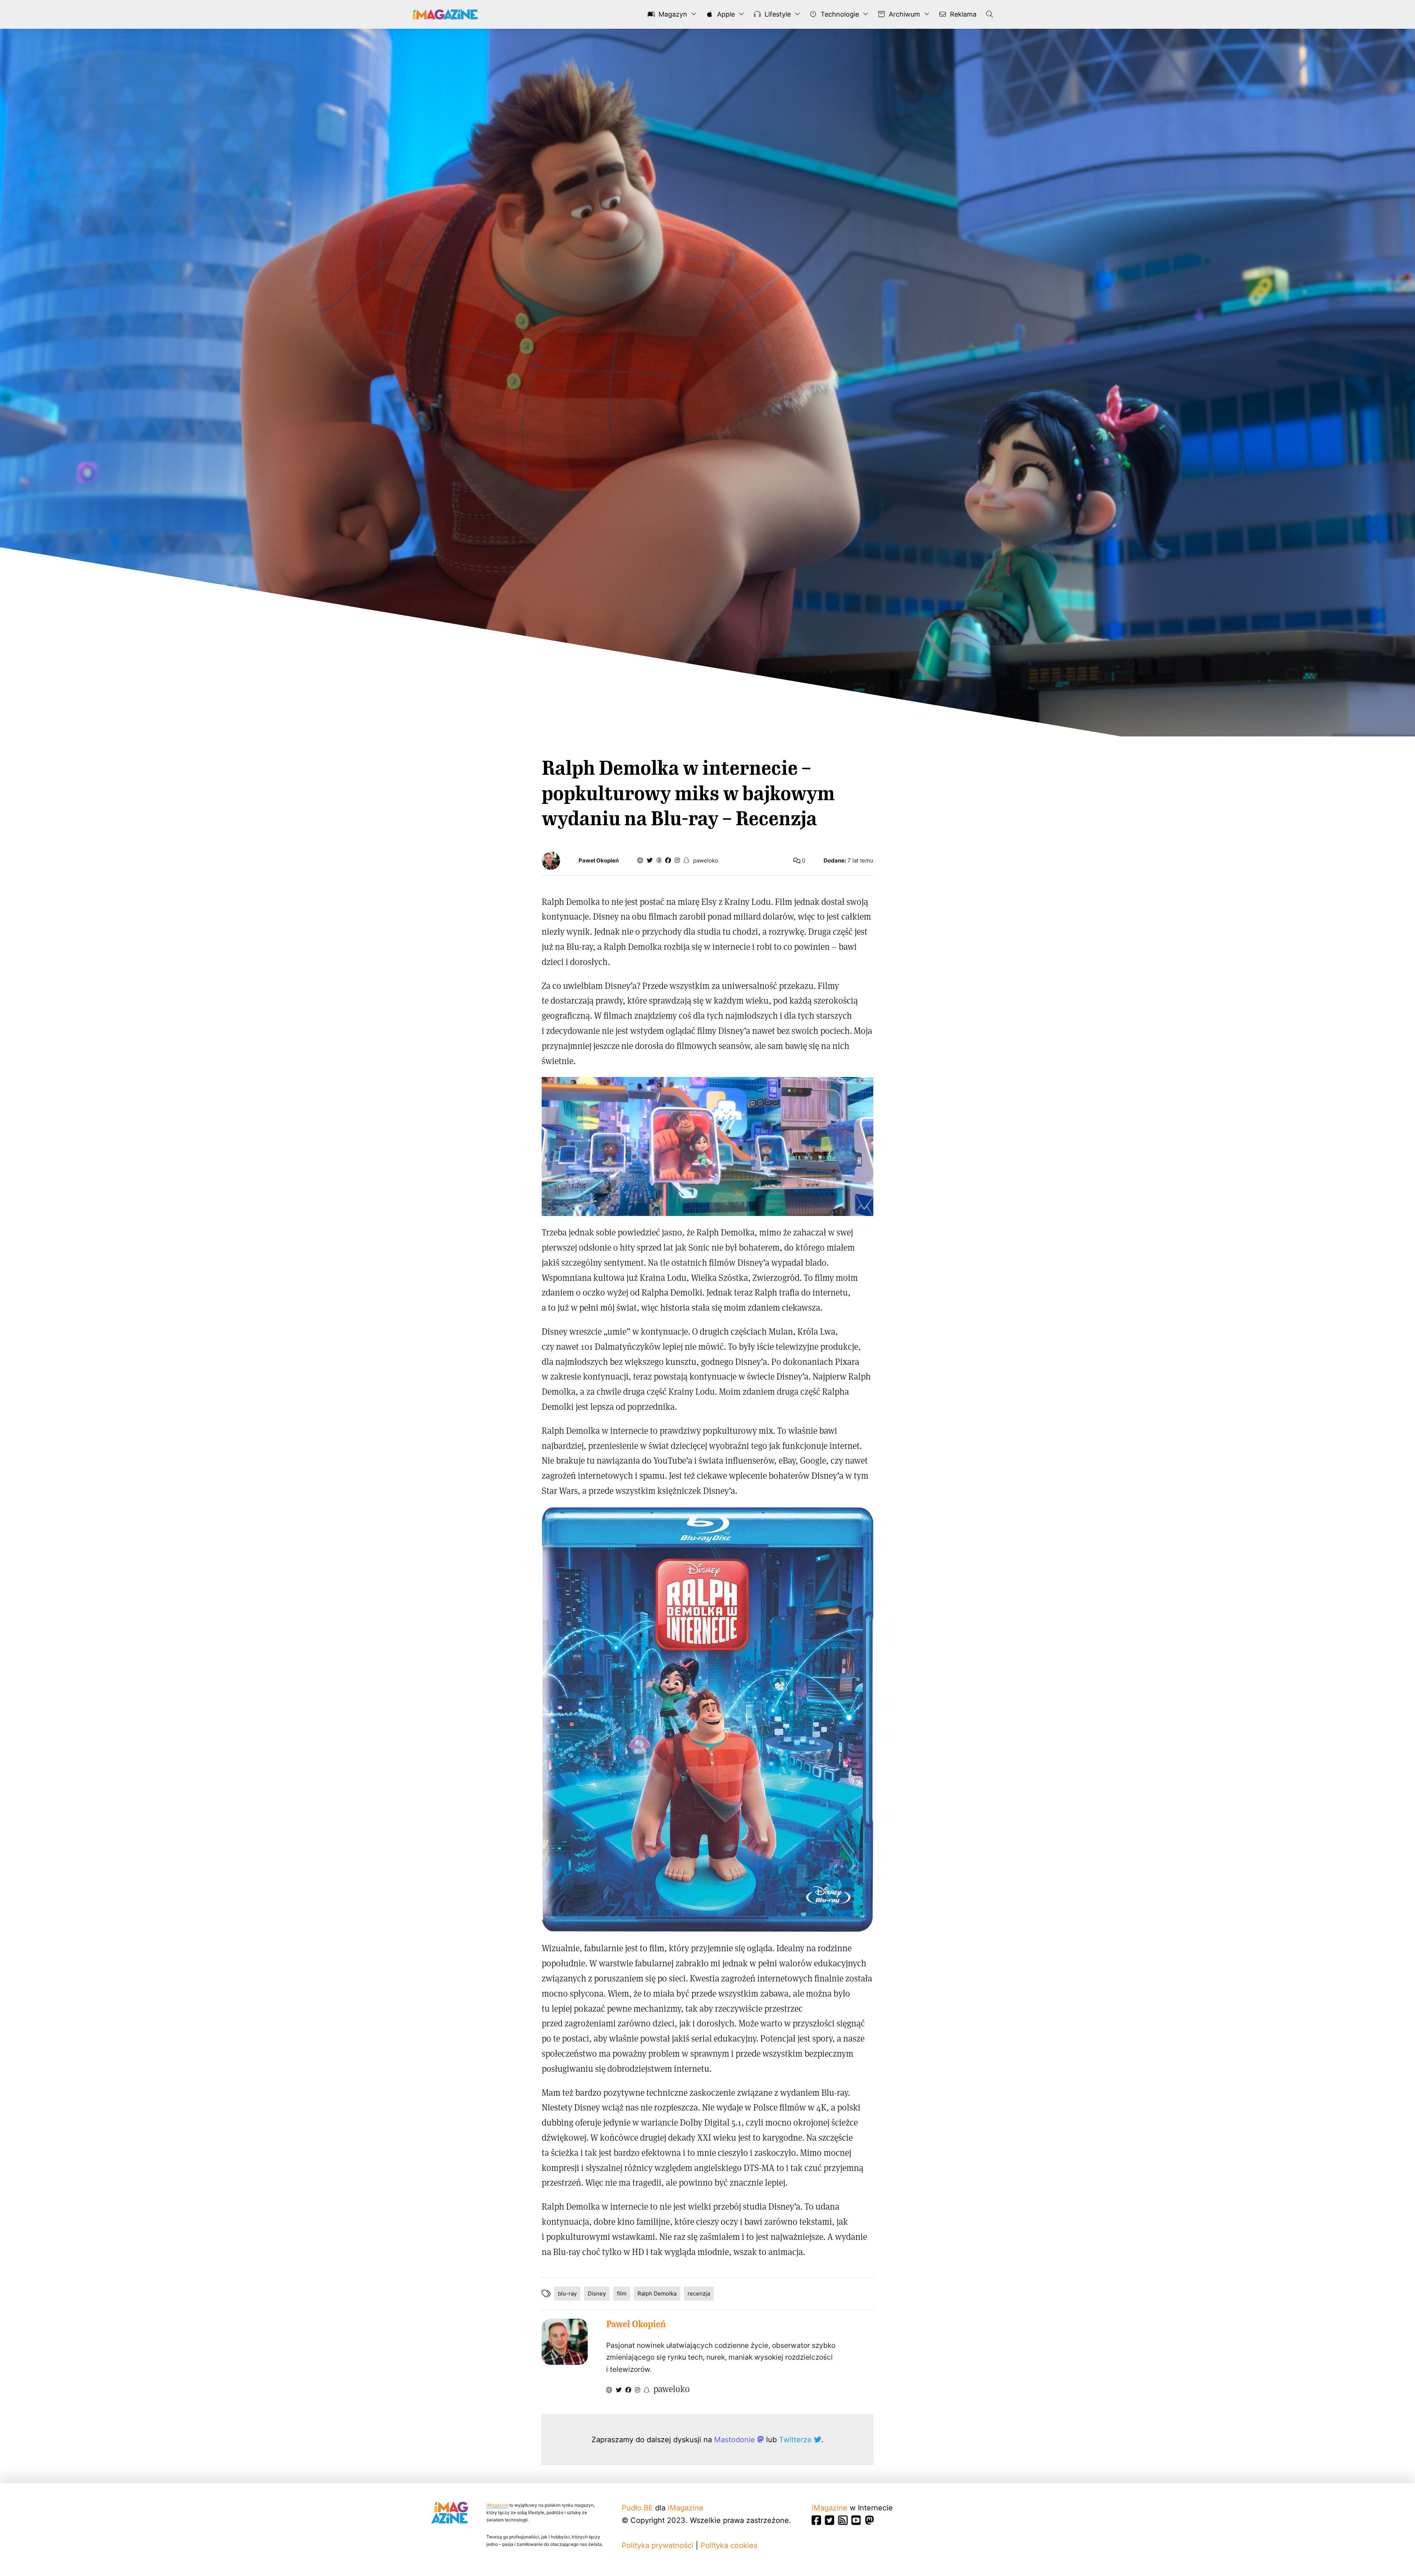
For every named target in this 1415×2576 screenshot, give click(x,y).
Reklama (962, 14)
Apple (725, 14)
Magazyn (672, 14)
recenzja (699, 2293)
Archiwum (904, 14)
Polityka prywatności (658, 2545)
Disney (597, 2293)
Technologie (839, 14)
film (622, 2293)
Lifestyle (777, 14)
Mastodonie (736, 2440)
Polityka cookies (729, 2545)
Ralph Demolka (657, 2293)
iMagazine (497, 2505)
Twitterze (796, 2440)
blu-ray (567, 2293)
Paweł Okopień (599, 861)
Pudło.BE (637, 2508)
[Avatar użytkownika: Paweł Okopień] (565, 2342)
